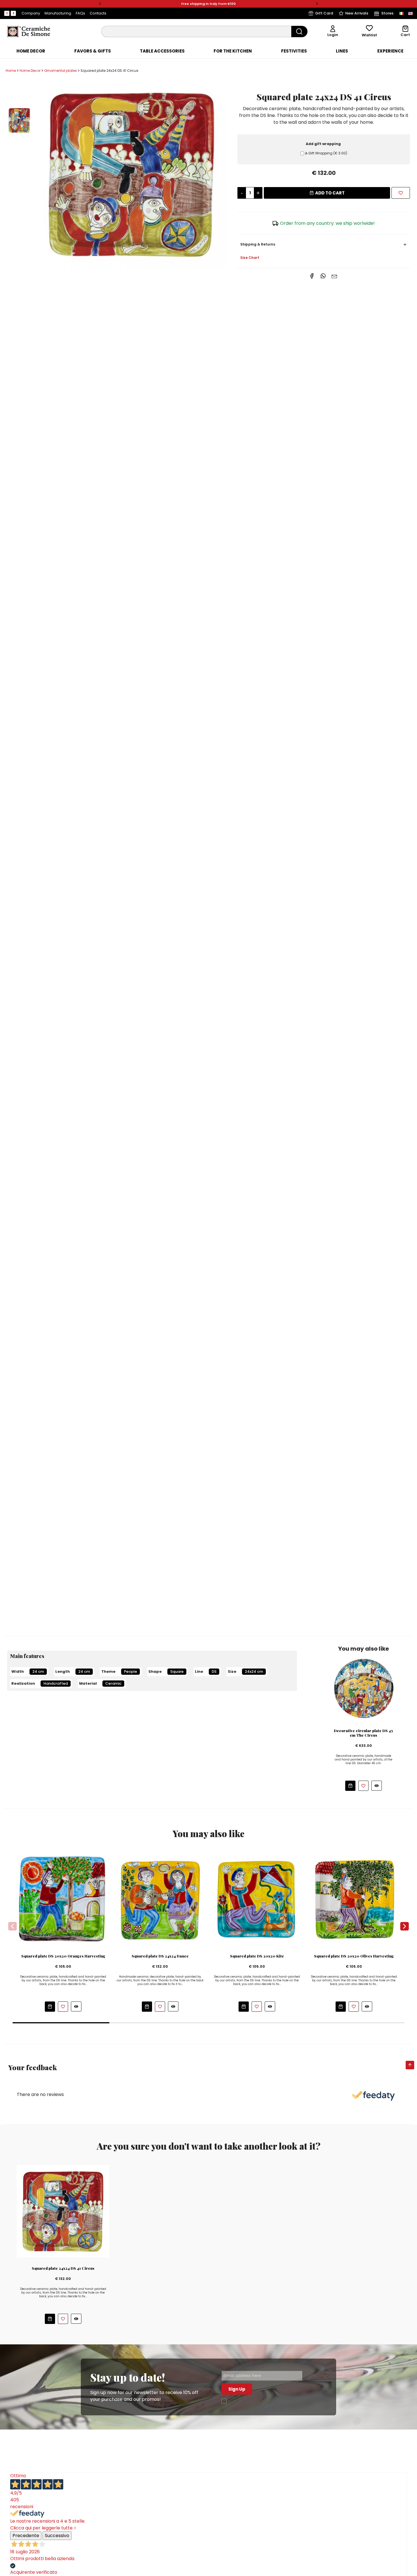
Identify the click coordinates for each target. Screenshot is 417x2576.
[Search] (299, 32)
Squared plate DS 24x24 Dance (160, 1956)
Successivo (57, 2536)
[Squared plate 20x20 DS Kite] (257, 1899)
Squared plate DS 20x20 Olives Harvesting (354, 1956)
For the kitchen (233, 51)
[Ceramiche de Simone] (28, 31)
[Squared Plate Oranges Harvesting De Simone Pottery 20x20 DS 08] (63, 1899)
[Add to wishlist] (401, 193)
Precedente (26, 2536)
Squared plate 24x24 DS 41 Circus (63, 2268)
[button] (100, 4)
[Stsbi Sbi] (7, 13)
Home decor (31, 51)
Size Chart (250, 258)
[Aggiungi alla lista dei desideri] (363, 1786)
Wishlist (369, 35)
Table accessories (162, 51)
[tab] (31, 51)
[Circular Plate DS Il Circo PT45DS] (363, 1687)
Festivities (294, 51)
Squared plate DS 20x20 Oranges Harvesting (63, 1956)
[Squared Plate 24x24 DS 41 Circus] (132, 174)
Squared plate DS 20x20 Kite (257, 1956)
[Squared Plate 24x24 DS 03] (160, 1899)
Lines (342, 51)
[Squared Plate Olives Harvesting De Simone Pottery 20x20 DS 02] (354, 1899)
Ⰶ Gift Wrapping (326, 153)
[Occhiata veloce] (377, 1786)
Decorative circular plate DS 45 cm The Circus (363, 1733)
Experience (390, 51)
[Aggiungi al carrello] (350, 1786)
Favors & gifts (93, 51)
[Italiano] (401, 13)
